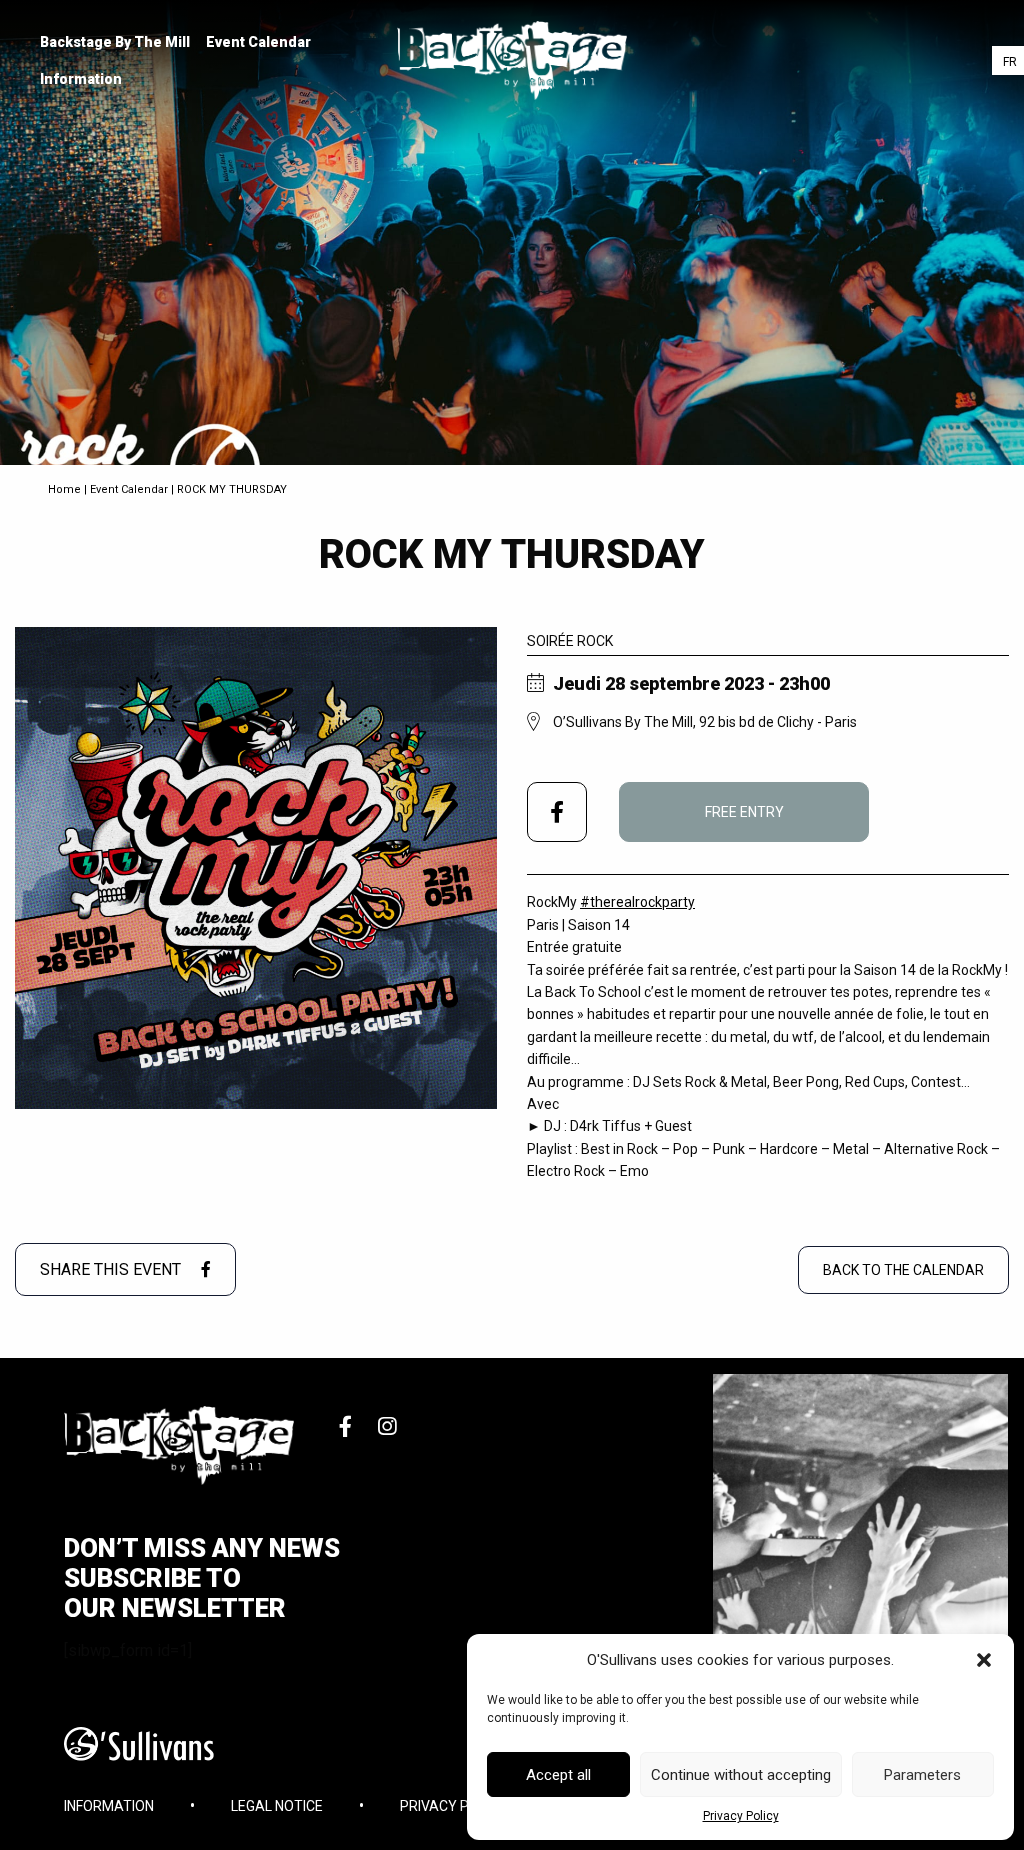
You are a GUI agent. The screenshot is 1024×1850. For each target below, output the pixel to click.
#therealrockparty (637, 902)
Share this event (112, 1269)
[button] (984, 1660)
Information (81, 79)
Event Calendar (258, 42)
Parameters (922, 1775)
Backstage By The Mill (115, 42)
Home (64, 489)
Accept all (558, 1775)
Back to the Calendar (903, 1270)
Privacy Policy (741, 1816)
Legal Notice (277, 1806)
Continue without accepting (741, 1775)
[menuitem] (115, 42)
